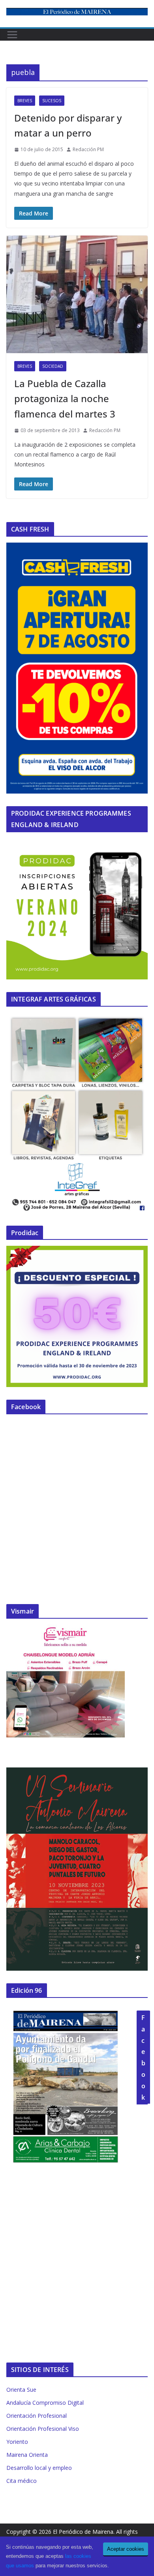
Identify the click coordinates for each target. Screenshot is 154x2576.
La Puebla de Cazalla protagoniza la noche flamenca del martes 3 (65, 399)
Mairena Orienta (27, 2455)
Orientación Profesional (37, 2416)
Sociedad (53, 366)
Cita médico (22, 2481)
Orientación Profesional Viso (43, 2429)
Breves (25, 101)
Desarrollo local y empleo (39, 2468)
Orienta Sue (21, 2390)
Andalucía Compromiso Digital (45, 2403)
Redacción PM (88, 149)
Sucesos (52, 101)
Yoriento (17, 2442)
